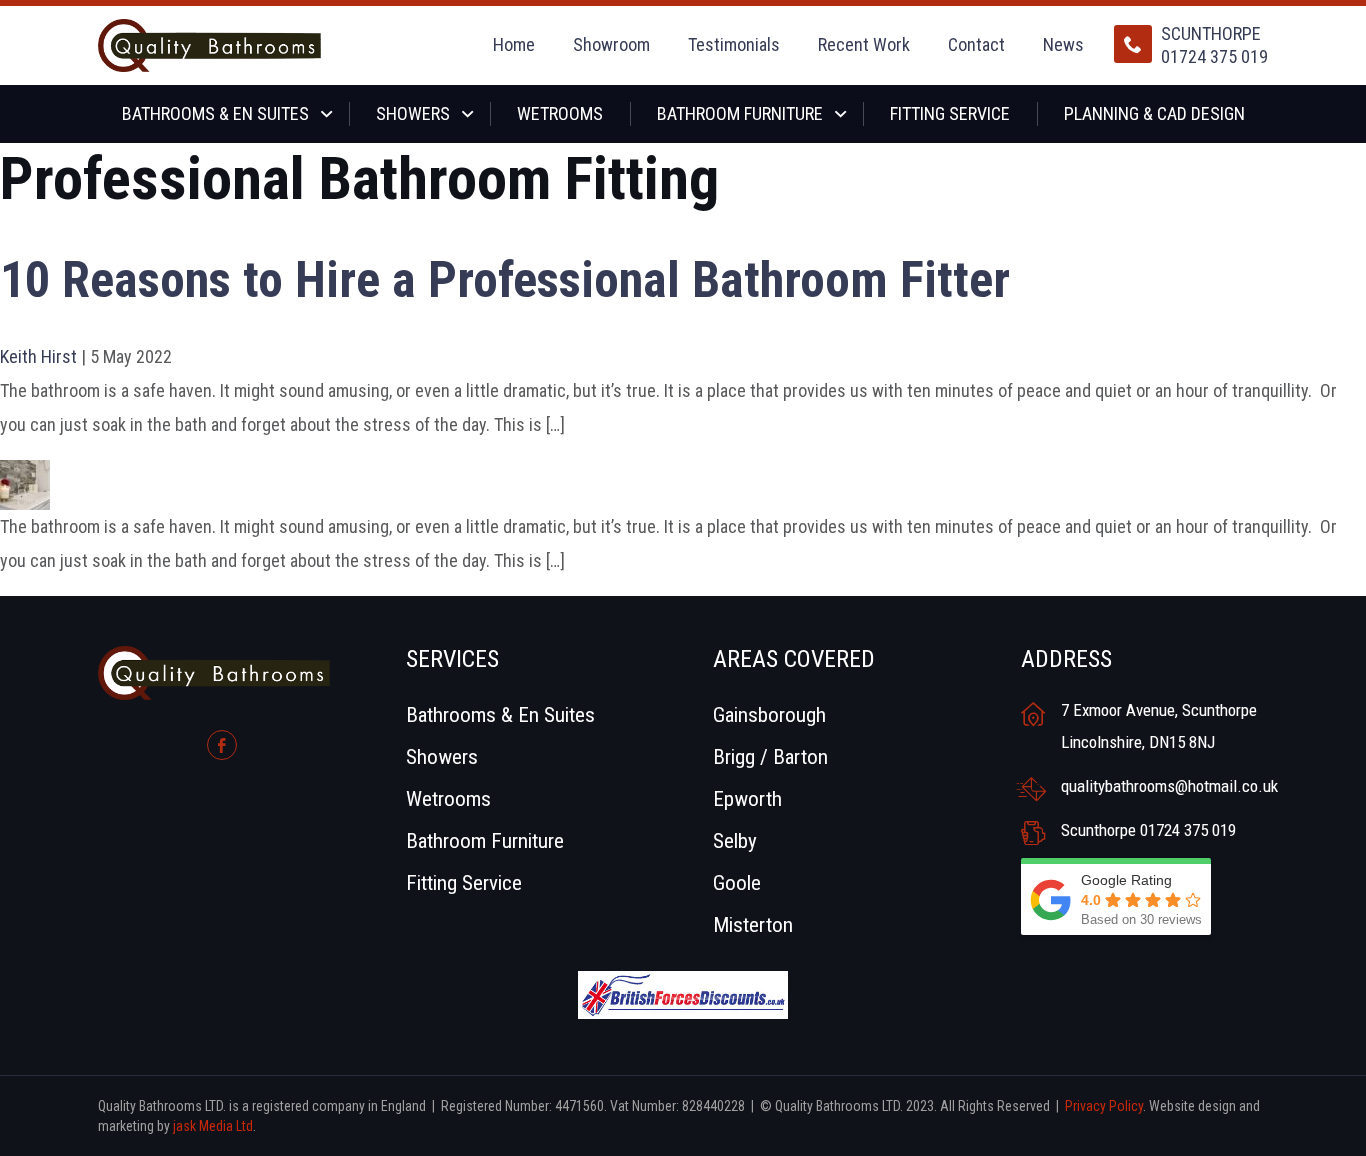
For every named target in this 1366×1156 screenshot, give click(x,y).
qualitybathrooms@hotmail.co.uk (1165, 786)
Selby (735, 841)
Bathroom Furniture (740, 113)
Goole (737, 883)
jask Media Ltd (213, 1126)
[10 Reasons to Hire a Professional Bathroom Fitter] (25, 476)
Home (514, 44)
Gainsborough (769, 715)
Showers (413, 113)
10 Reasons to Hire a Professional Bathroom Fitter (505, 280)
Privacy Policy (1104, 1106)
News (1063, 44)
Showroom (611, 44)
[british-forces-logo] (683, 987)
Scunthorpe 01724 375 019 (1214, 45)
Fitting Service (950, 113)
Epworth (747, 799)
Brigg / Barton (770, 757)
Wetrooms (560, 113)
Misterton (753, 925)
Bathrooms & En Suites (215, 113)
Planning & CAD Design (1154, 113)
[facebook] (222, 745)
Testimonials (734, 44)
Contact (976, 44)
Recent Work (864, 44)
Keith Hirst (38, 356)
